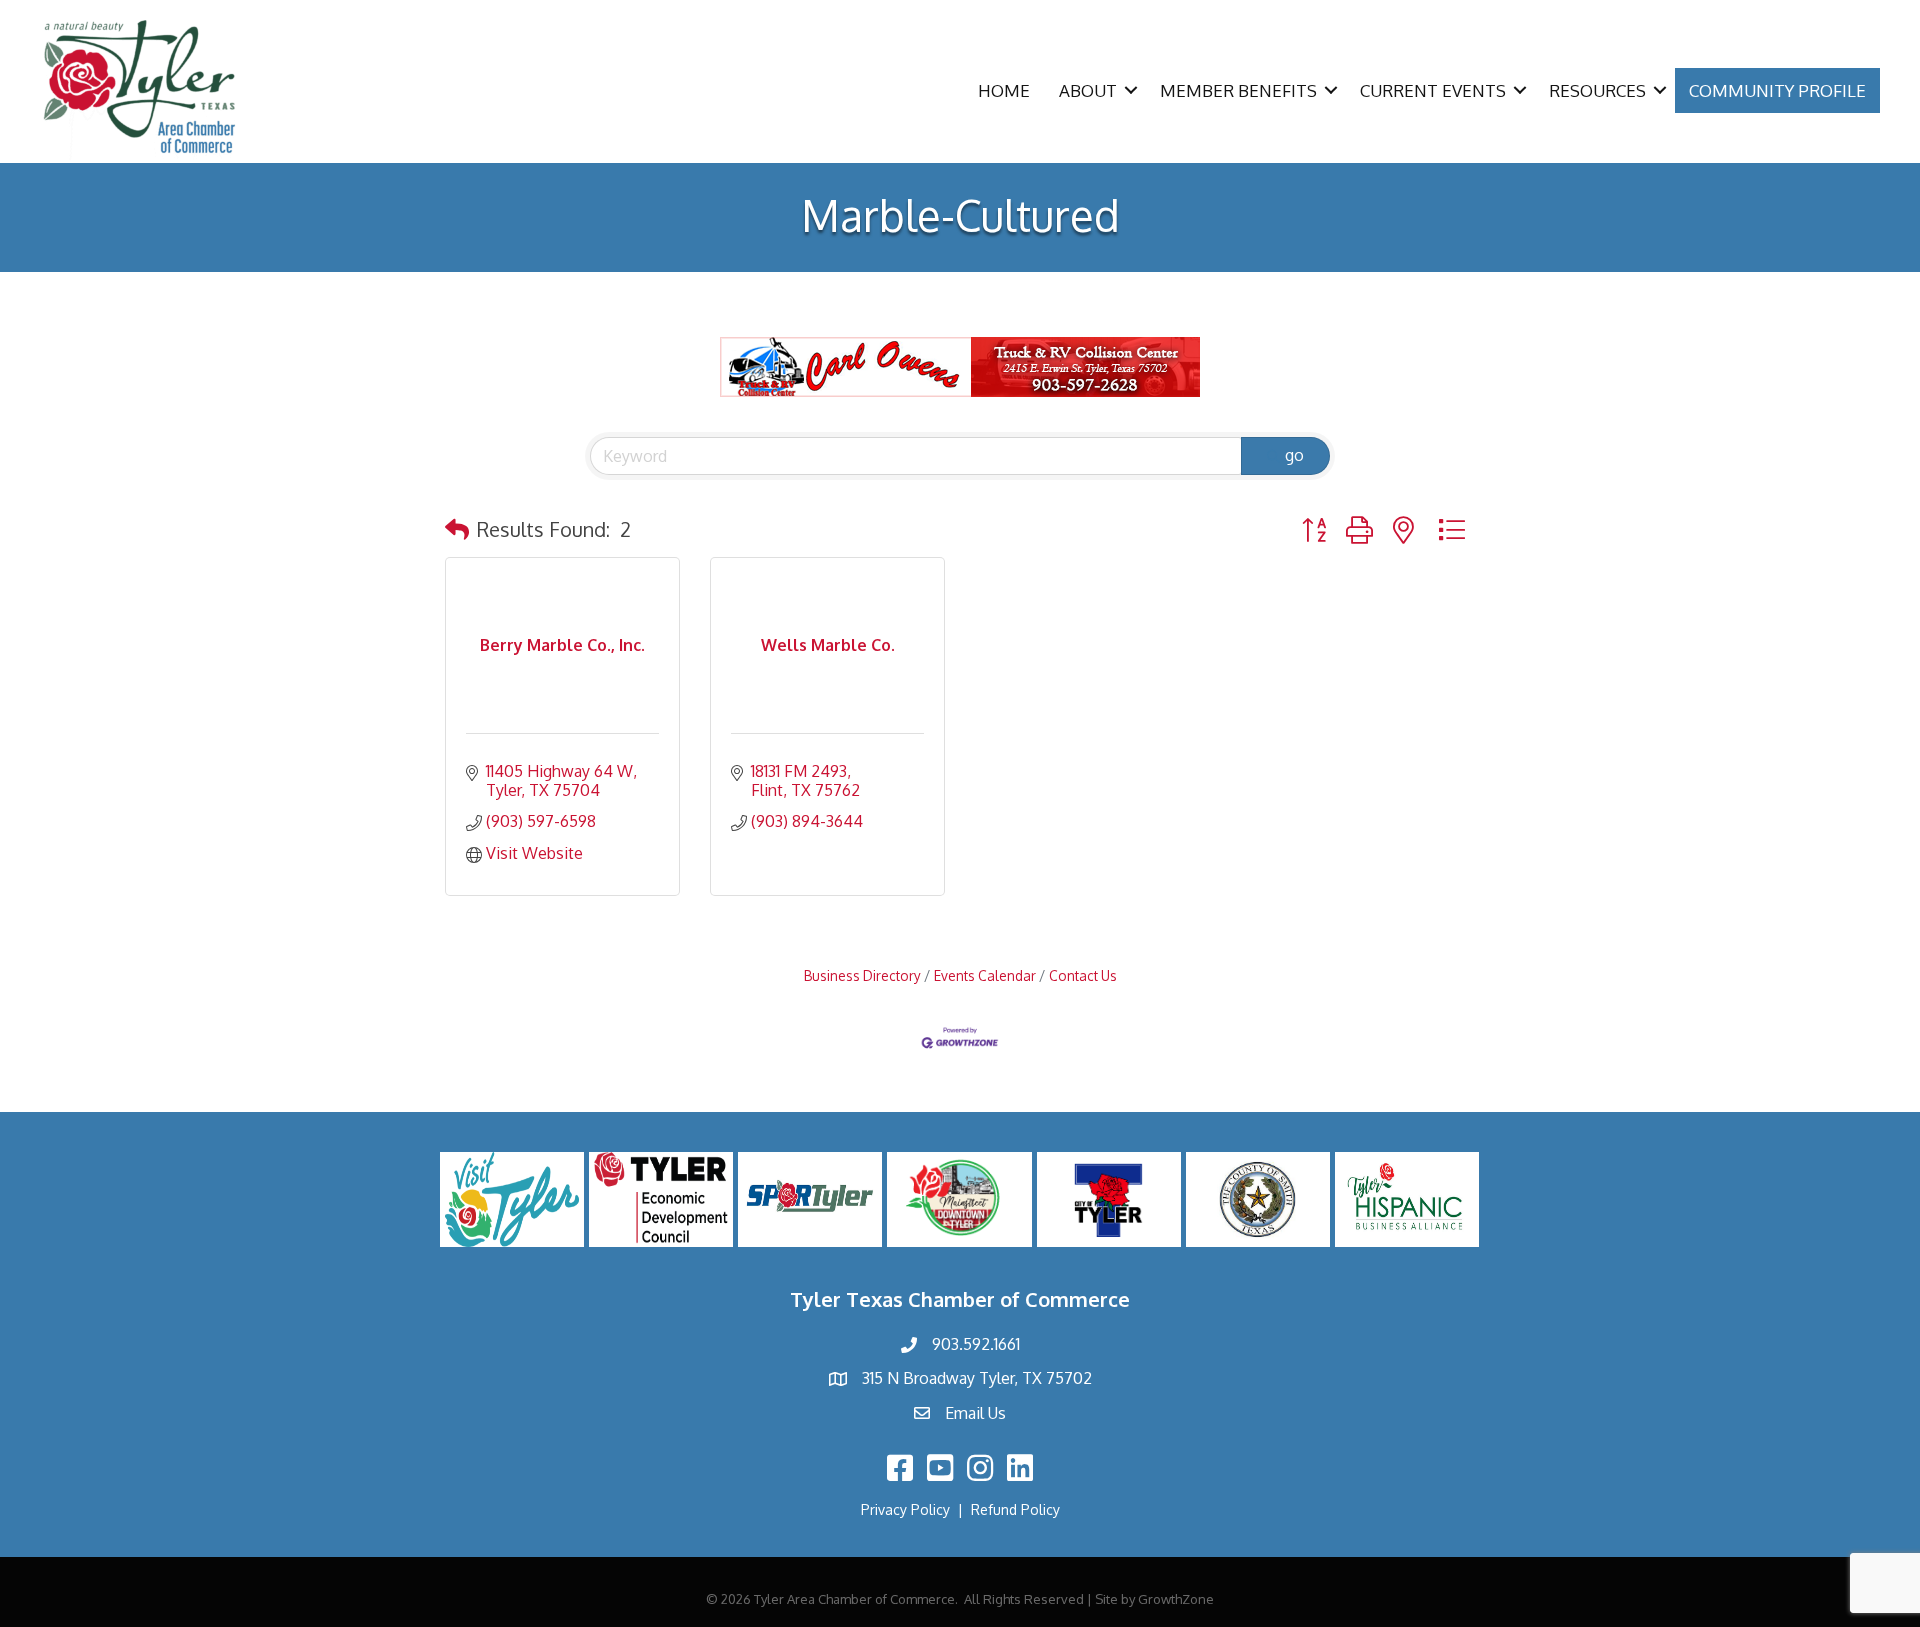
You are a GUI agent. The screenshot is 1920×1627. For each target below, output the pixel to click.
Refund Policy (1015, 1509)
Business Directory (862, 975)
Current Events (1433, 90)
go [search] (1294, 455)
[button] (457, 529)
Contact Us (1083, 975)
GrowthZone (1176, 1599)
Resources (1597, 90)
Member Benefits (1238, 90)
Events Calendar (985, 975)
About (1088, 90)
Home (1004, 90)
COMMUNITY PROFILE (1777, 90)
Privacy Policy (905, 1509)
